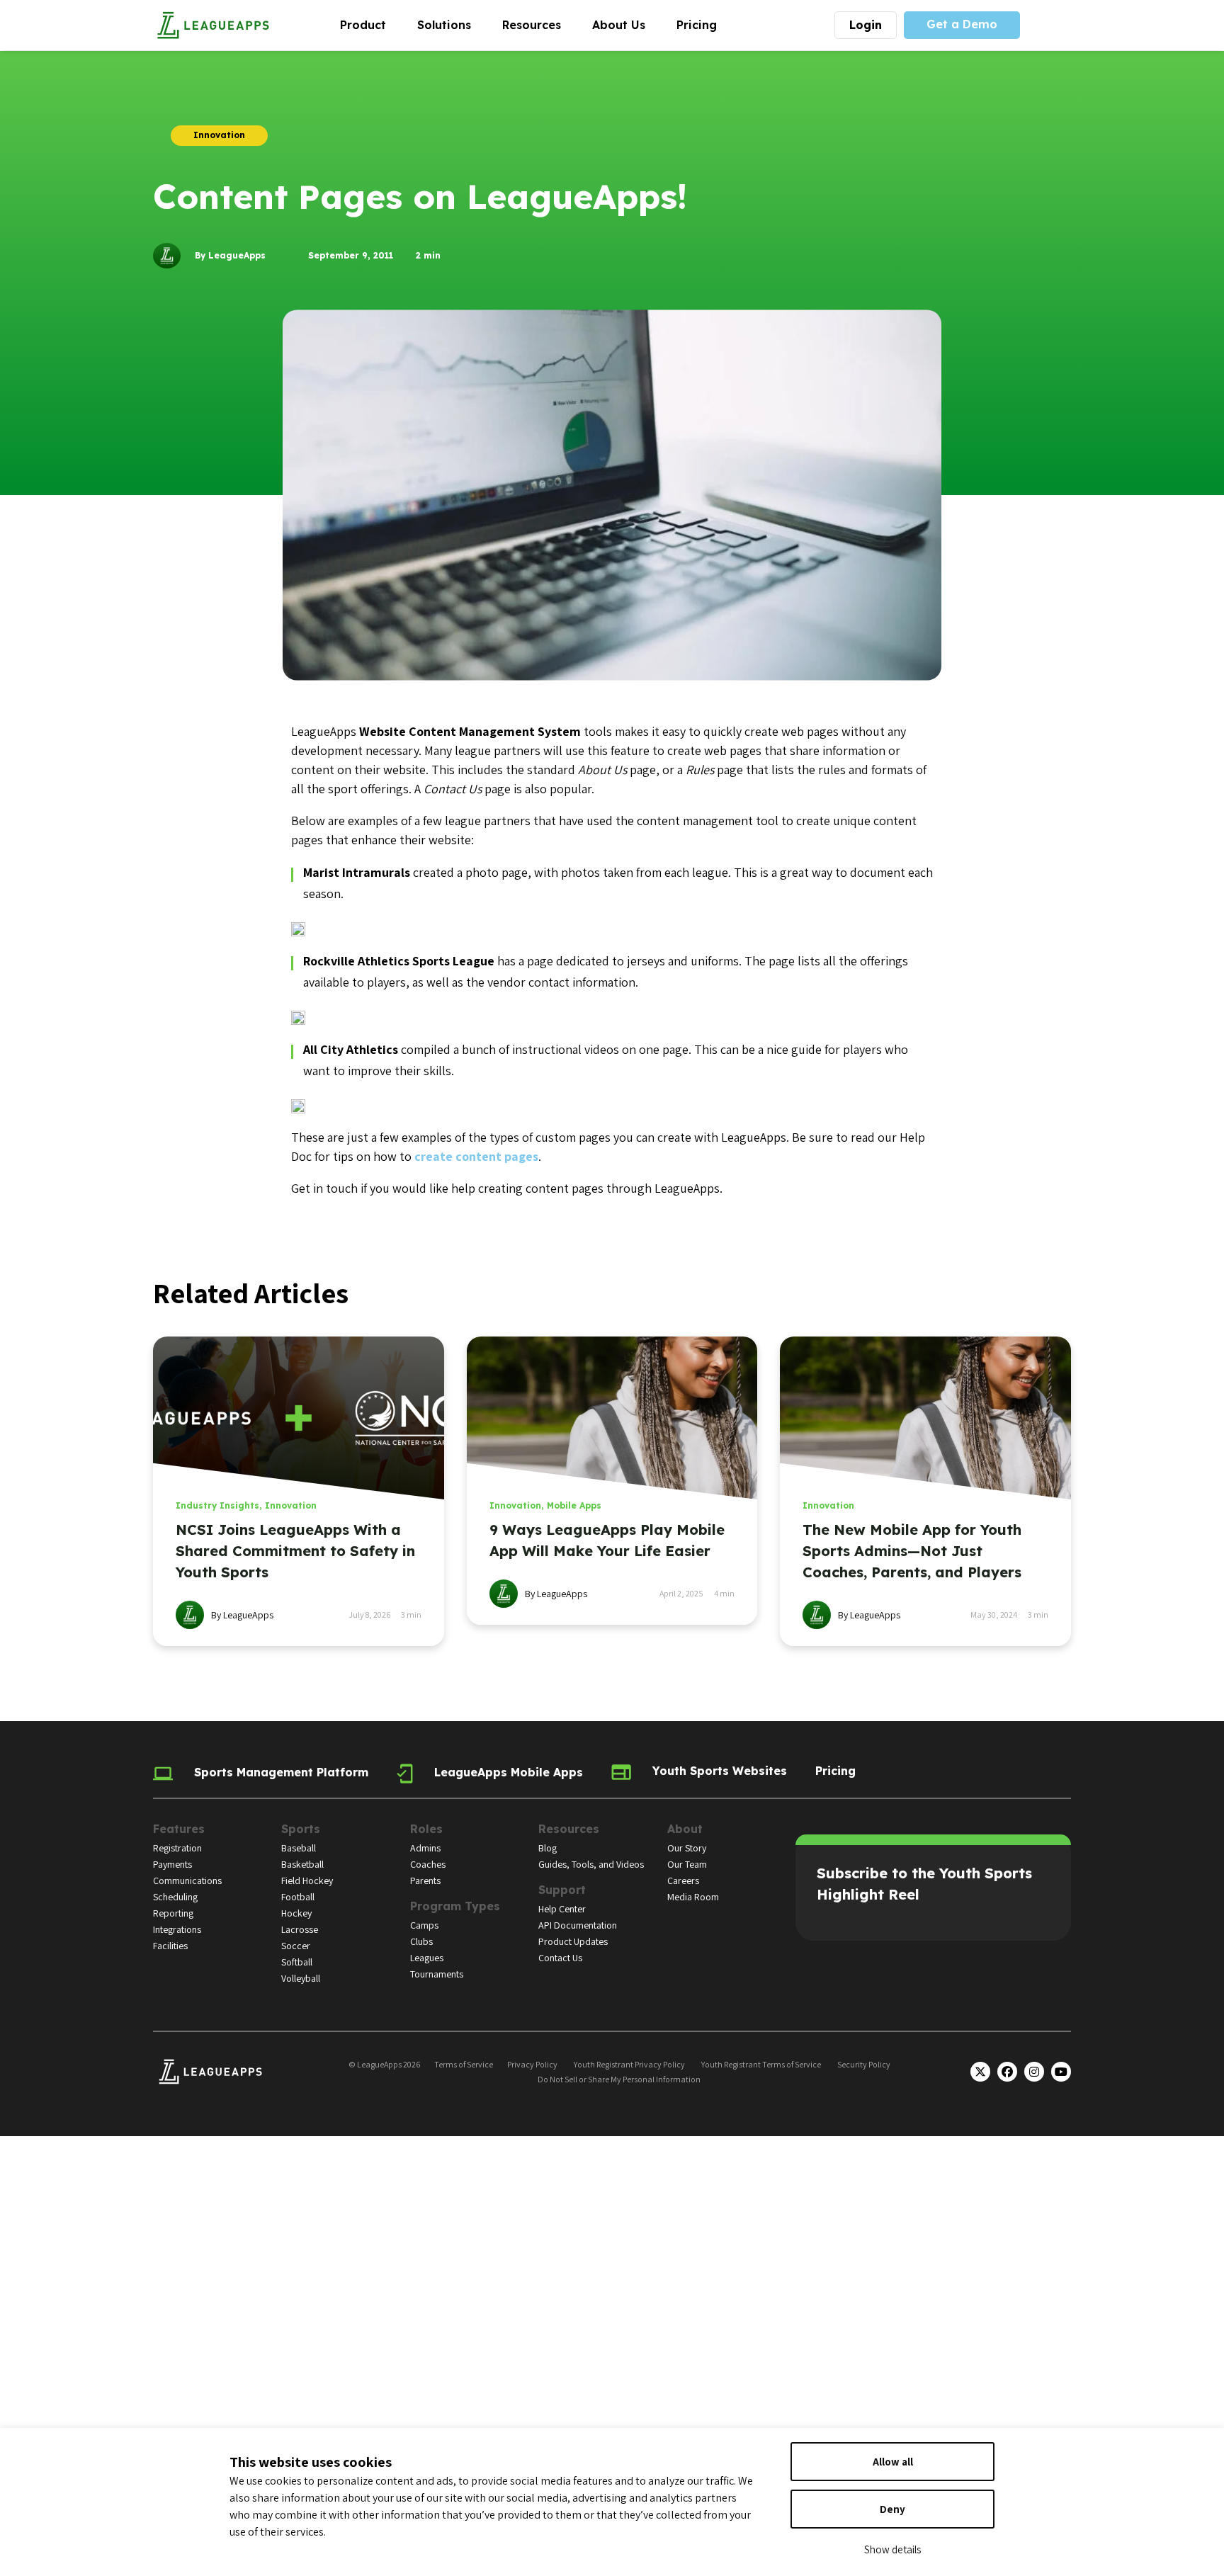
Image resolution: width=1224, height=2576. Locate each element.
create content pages (476, 1156)
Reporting (173, 1913)
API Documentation (578, 1925)
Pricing (697, 25)
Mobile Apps (574, 1505)
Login (866, 25)
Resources (539, 24)
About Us (627, 24)
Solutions (452, 24)
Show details (892, 2549)
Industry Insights (217, 1505)
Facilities (170, 1946)
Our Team (687, 1864)
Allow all (893, 2462)
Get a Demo (962, 24)
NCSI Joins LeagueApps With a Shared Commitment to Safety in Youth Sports (295, 1551)
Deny (892, 2509)
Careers (683, 1880)
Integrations (177, 1929)
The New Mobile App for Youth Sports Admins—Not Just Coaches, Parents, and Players (912, 1551)
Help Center (562, 1909)
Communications (187, 1880)
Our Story (687, 1848)
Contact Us (560, 1958)
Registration (177, 1848)
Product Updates (573, 1941)
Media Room (693, 1897)
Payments (172, 1864)
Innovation (291, 1505)
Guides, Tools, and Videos (591, 1864)
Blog (548, 1848)
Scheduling (175, 1897)
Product (371, 24)
